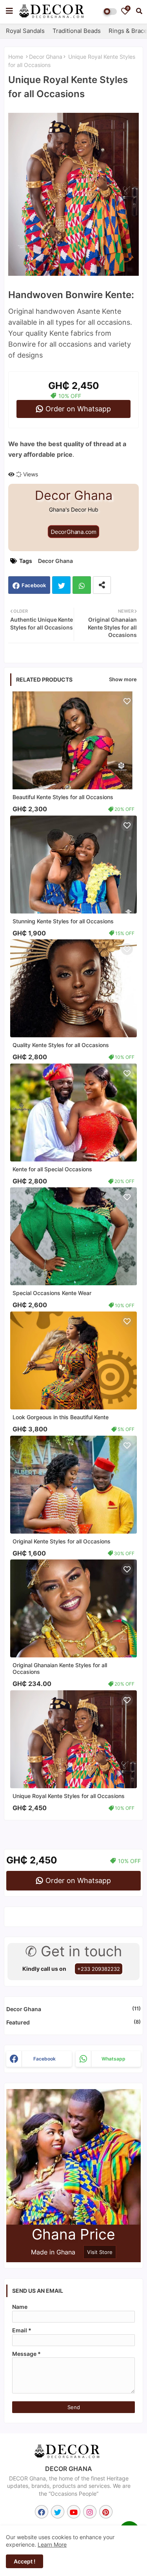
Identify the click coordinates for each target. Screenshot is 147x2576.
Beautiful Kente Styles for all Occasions (63, 797)
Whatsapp (82, 585)
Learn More (52, 2544)
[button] (139, 11)
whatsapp (113, 2059)
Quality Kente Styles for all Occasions (61, 1045)
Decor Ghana (46, 57)
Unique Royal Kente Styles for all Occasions (69, 1796)
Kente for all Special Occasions (52, 1169)
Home (16, 57)
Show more (123, 679)
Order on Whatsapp (78, 409)
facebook (44, 2059)
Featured (73, 2022)
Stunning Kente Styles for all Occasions (63, 921)
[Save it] (127, 701)
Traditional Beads (77, 31)
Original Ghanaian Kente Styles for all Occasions (60, 1668)
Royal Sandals (25, 31)
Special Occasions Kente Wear (52, 1293)
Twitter (61, 585)
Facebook (34, 585)
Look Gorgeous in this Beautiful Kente (61, 1417)
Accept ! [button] (24, 2561)
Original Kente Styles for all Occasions (62, 1541)
